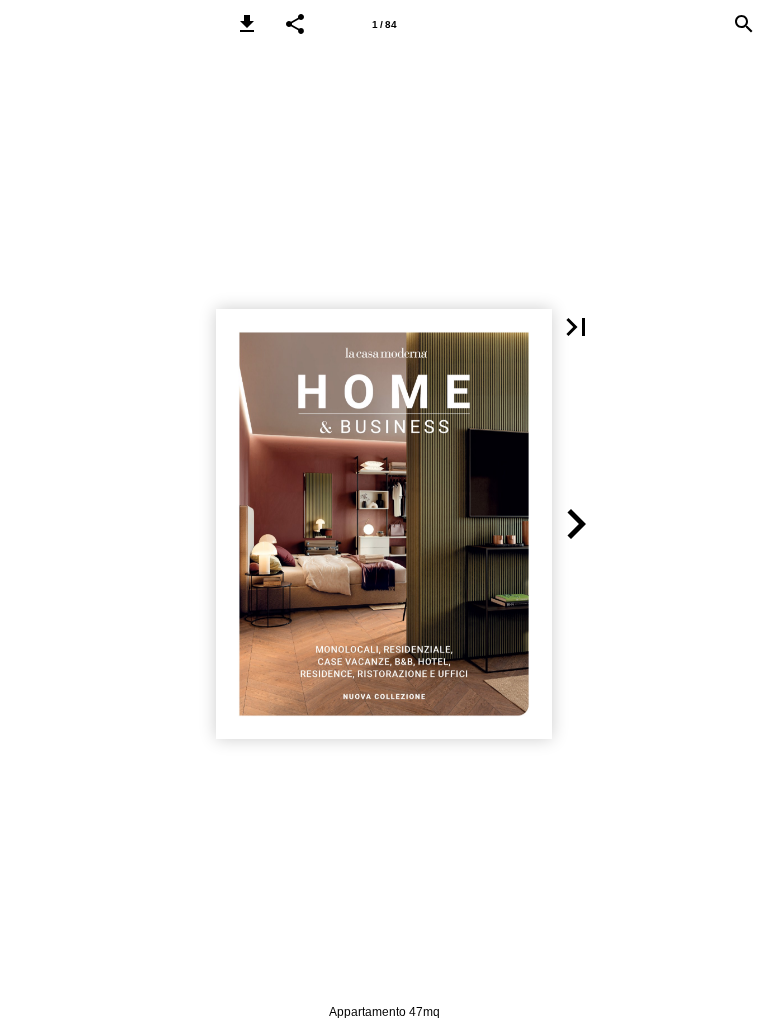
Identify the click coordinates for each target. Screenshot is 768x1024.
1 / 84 (384, 24)
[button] (247, 24)
